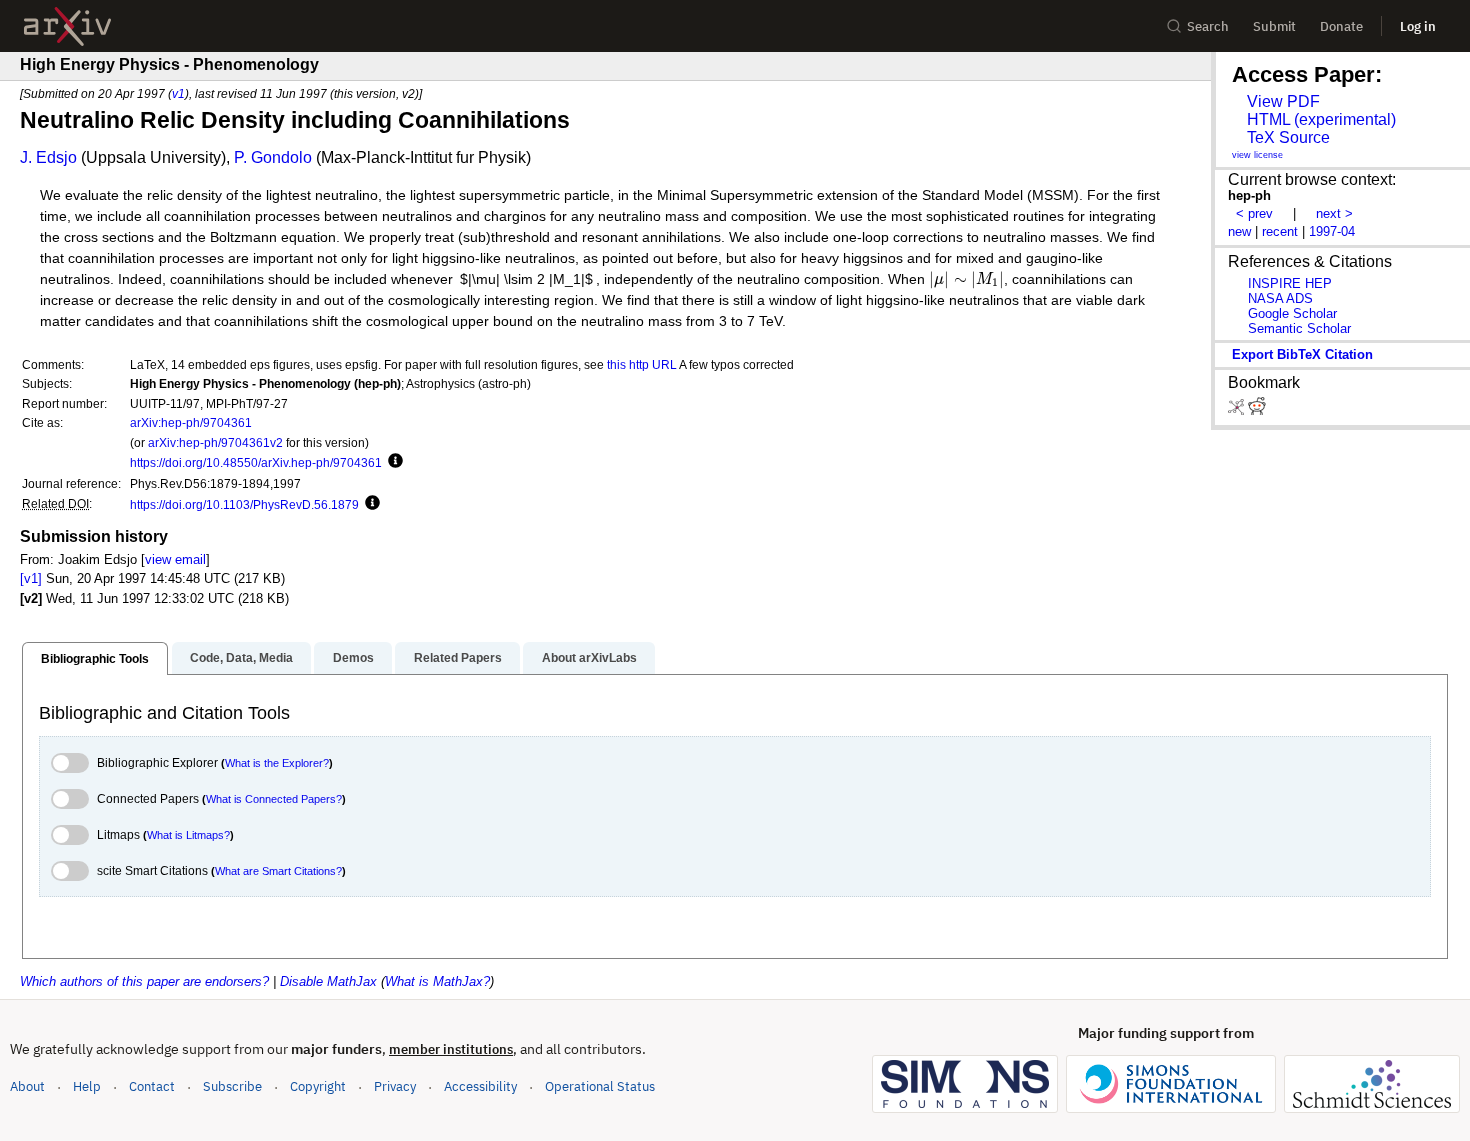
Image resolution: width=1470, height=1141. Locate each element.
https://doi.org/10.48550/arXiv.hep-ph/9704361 (256, 462)
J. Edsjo (48, 157)
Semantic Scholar (1299, 328)
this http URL (642, 364)
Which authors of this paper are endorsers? (144, 981)
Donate (1341, 26)
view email (175, 559)
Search (1208, 26)
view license (1257, 155)
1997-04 (1332, 231)
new (1239, 231)
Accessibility (480, 1086)
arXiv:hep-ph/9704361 (191, 422)
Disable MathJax (328, 981)
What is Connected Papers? (274, 799)
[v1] (31, 578)
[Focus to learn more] (392, 462)
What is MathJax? (437, 981)
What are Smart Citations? (278, 871)
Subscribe (232, 1086)
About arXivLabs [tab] (589, 658)
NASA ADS (1280, 298)
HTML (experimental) (1321, 119)
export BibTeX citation (1302, 354)
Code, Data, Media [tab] (241, 658)
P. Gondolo (273, 157)
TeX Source (1288, 137)
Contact (152, 1086)
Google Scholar (1292, 313)
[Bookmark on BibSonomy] (1238, 410)
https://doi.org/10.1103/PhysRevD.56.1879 (244, 504)
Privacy (395, 1086)
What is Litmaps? (188, 835)
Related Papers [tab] (458, 658)
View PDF (1283, 101)
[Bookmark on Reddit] (1257, 410)
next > (1334, 213)
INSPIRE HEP (1290, 283)
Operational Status (600, 1086)
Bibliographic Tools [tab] (95, 659)
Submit (1274, 26)
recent (1280, 231)
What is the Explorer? (277, 763)
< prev (1254, 213)
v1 (178, 93)
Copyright (318, 1086)
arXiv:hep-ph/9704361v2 (215, 442)
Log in (1418, 26)
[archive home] (67, 26)
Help (87, 1086)
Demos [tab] (353, 658)
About (27, 1086)
